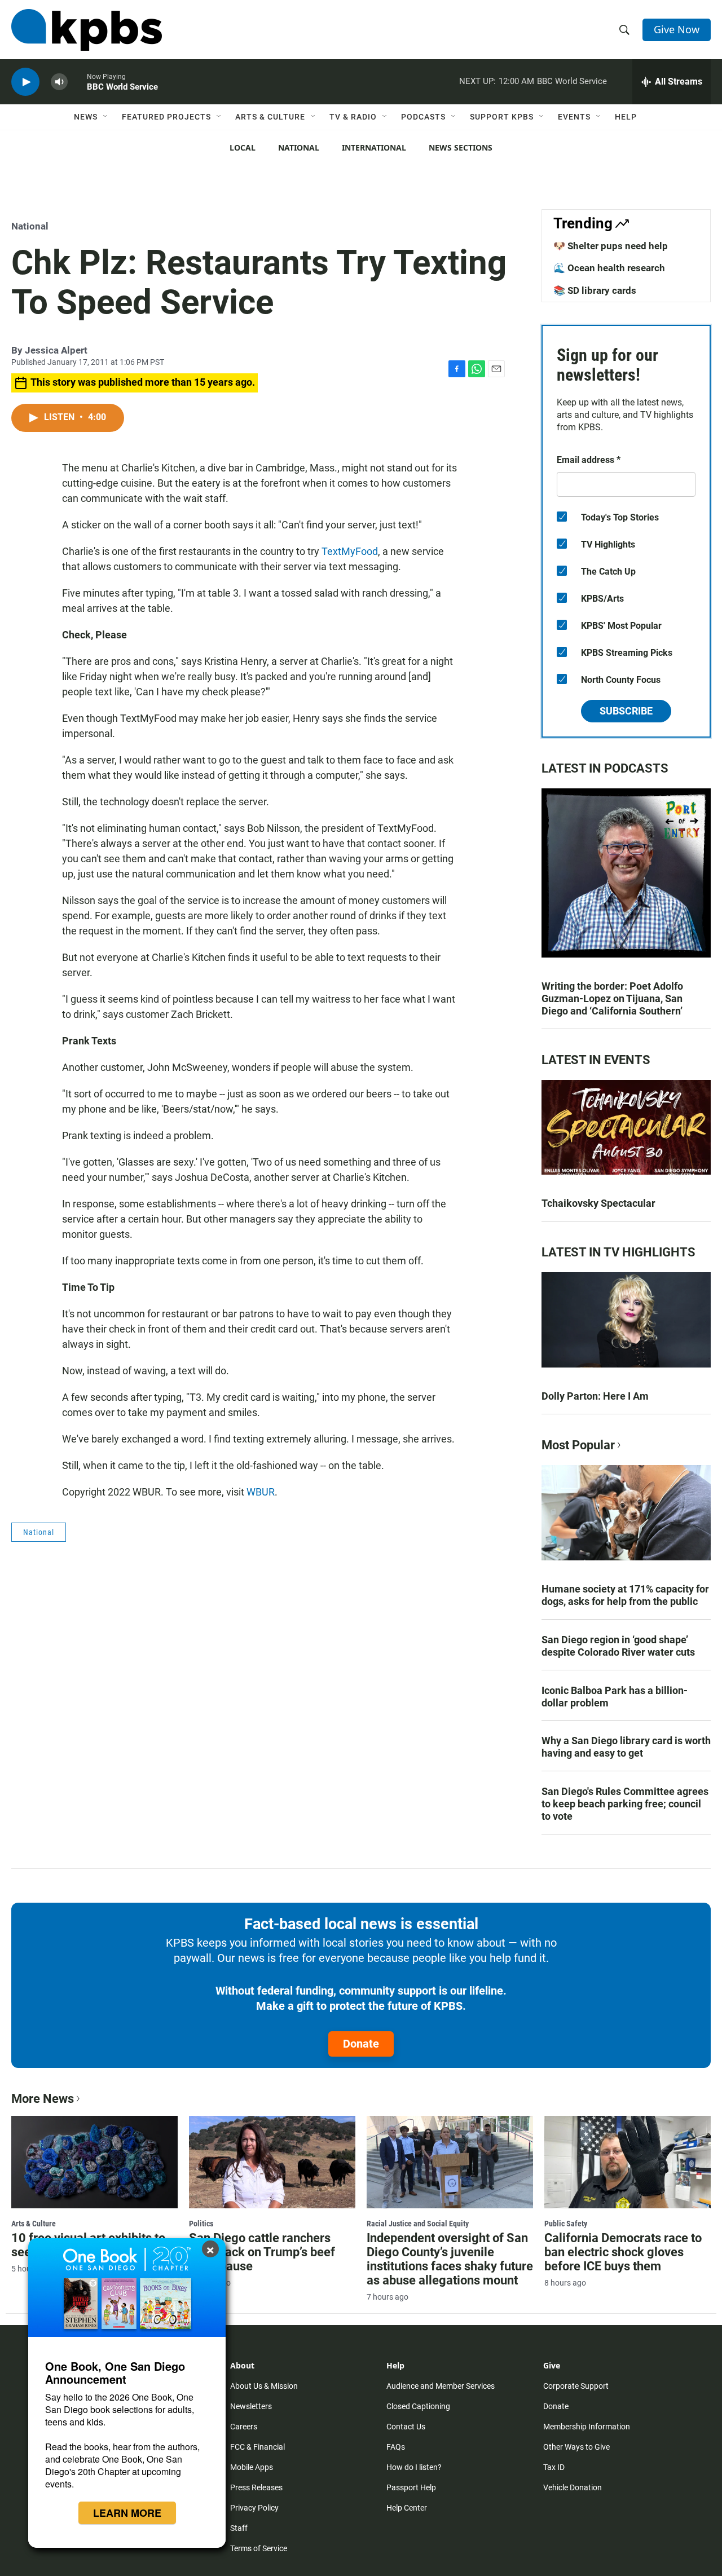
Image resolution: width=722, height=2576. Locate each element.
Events (574, 117)
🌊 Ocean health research (609, 268)
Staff (239, 2528)
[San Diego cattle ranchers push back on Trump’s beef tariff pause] (272, 2162)
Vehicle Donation (573, 2487)
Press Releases (256, 2487)
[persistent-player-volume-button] (59, 82)
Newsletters (251, 2406)
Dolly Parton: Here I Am (595, 1396)
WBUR (261, 1492)
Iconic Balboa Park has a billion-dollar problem (615, 1697)
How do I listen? (414, 2467)
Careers (244, 2427)
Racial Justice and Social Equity (418, 2224)
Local (243, 147)
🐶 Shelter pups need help (611, 246)
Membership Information (587, 2427)
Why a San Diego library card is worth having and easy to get (626, 1747)
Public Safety (566, 2224)
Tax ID (554, 2467)
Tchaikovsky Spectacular (598, 1203)
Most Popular (578, 1445)
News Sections (461, 147)
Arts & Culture (270, 117)
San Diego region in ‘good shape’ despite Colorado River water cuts (618, 1646)
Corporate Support (576, 2386)
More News (43, 2099)
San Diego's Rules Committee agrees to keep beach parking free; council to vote (625, 1804)
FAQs (396, 2447)
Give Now (677, 29)
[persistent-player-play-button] (25, 82)
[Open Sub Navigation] (106, 117)
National (299, 147)
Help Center (407, 2508)
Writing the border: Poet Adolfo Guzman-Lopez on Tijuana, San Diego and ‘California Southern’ (612, 998)
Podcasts (423, 117)
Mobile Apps (252, 2467)
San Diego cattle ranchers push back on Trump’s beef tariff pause (262, 2252)
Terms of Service (259, 2548)
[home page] (87, 30)
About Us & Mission (264, 2386)
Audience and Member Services (441, 2386)
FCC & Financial (257, 2447)
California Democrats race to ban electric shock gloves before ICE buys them (623, 2252)
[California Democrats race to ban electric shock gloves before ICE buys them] (628, 2162)
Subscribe (626, 711)
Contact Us (406, 2427)
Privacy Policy (254, 2508)
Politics (201, 2224)
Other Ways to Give (576, 2447)
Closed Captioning (418, 2406)
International (374, 147)
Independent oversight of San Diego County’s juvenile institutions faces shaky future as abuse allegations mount (450, 2259)
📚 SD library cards (595, 290)
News (86, 117)
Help (626, 117)
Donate (361, 2044)
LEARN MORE (127, 2513)
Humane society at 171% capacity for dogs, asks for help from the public (625, 1595)
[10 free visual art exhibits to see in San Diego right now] (94, 2162)
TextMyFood (350, 551)
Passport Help (411, 2487)
